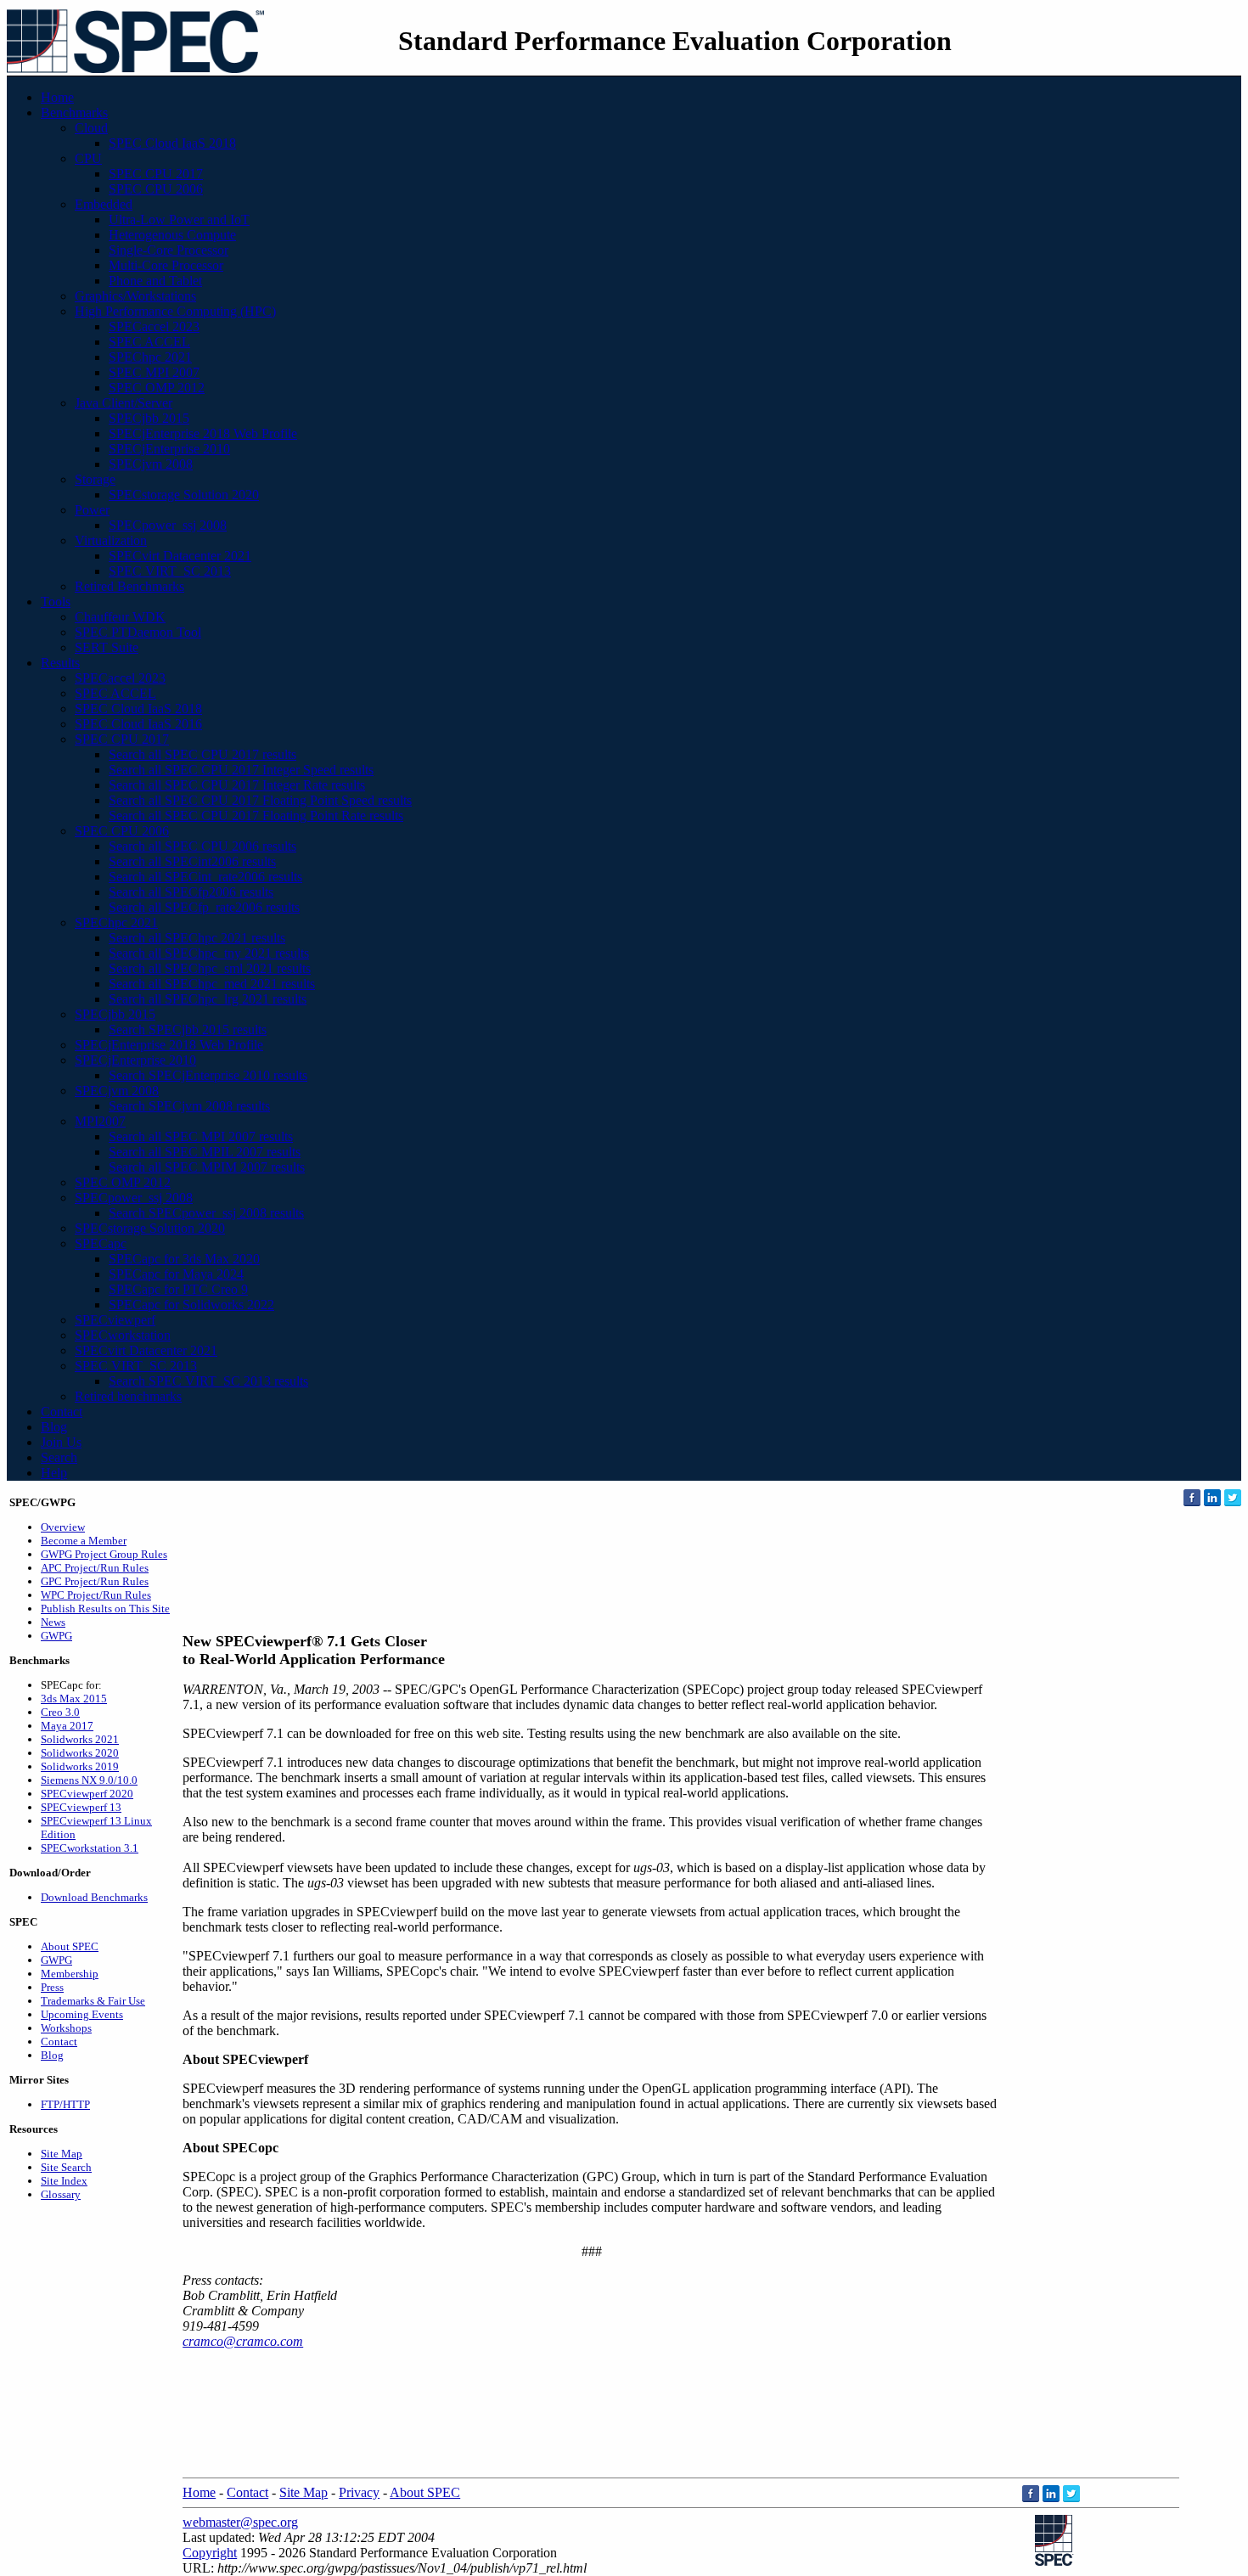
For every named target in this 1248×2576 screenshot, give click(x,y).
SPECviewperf (115, 1320)
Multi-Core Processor (166, 265)
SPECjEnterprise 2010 (169, 449)
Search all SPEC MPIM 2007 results (207, 1167)
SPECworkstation (123, 1335)
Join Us (61, 1442)
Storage (95, 479)
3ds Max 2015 (74, 1699)
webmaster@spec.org (240, 2522)
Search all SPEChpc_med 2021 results (212, 984)
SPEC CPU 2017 (156, 174)
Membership (70, 1974)
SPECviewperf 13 (81, 1807)
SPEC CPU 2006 (156, 189)
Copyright (210, 2553)
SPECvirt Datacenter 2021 (180, 556)
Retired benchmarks (128, 1396)
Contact (62, 1412)
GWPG (56, 1636)
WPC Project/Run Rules (96, 1595)
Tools (56, 602)
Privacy (359, 2492)
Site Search (66, 2167)
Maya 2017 (67, 1726)
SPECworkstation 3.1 (90, 1848)
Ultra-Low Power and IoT (179, 219)
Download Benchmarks (94, 1897)
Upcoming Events (82, 2014)
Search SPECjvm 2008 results (189, 1106)
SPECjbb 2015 (149, 418)
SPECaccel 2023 (154, 326)
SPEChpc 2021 (150, 357)
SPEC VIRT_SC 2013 (170, 571)
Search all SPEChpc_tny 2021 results (209, 953)
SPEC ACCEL (149, 342)
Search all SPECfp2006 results (191, 892)
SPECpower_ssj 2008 (168, 525)
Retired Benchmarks (129, 586)
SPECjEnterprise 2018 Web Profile (203, 433)
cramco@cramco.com (243, 2341)
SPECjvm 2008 (151, 464)
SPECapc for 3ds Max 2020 (184, 1259)
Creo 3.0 (60, 1712)
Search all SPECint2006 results (192, 861)
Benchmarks (74, 112)
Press (52, 1987)
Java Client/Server (124, 403)
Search (59, 1457)
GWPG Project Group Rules (104, 1554)
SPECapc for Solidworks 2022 (191, 1305)
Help (54, 1473)
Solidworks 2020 (80, 1753)
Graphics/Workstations (135, 296)
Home (57, 97)
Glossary (61, 2194)
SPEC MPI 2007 (154, 372)
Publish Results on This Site (105, 1609)
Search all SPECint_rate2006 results (205, 877)
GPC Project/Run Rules (95, 1581)
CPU (88, 158)
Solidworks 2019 (80, 1766)
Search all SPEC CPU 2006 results (202, 846)
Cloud (91, 128)
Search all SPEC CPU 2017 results (202, 754)
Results (60, 663)
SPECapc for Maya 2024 (176, 1274)
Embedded (104, 204)
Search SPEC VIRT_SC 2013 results (208, 1381)
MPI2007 (100, 1121)
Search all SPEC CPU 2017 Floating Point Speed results (260, 800)
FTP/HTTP (65, 2104)
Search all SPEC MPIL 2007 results (205, 1152)
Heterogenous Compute (172, 235)
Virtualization (111, 540)
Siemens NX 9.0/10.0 (89, 1780)
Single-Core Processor (169, 250)
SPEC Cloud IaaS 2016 (138, 724)
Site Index (64, 2181)
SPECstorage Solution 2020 (184, 495)
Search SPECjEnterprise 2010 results (208, 1075)
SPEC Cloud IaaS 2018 (172, 143)
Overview (63, 1527)
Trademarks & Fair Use (93, 2001)
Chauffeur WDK (120, 617)
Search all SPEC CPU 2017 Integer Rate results (237, 785)
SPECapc (101, 1243)
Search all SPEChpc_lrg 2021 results (208, 999)
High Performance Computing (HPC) (175, 311)
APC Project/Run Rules (95, 1568)
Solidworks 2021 (80, 1739)
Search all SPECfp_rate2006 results (204, 907)
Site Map (62, 2154)
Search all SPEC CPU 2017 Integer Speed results (241, 770)
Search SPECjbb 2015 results (188, 1029)
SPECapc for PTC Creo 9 (178, 1289)
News (53, 1622)
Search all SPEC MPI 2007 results (201, 1136)
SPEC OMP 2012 (157, 388)
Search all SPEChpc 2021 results (197, 938)
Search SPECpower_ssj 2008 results (206, 1213)
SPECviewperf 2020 (87, 1794)
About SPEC (70, 1946)
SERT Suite (107, 647)
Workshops (66, 2028)
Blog (54, 1427)
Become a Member (84, 1541)
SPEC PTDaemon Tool (138, 632)
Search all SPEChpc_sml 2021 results (210, 968)
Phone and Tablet (155, 281)
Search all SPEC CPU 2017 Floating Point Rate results (256, 816)
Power (92, 510)
